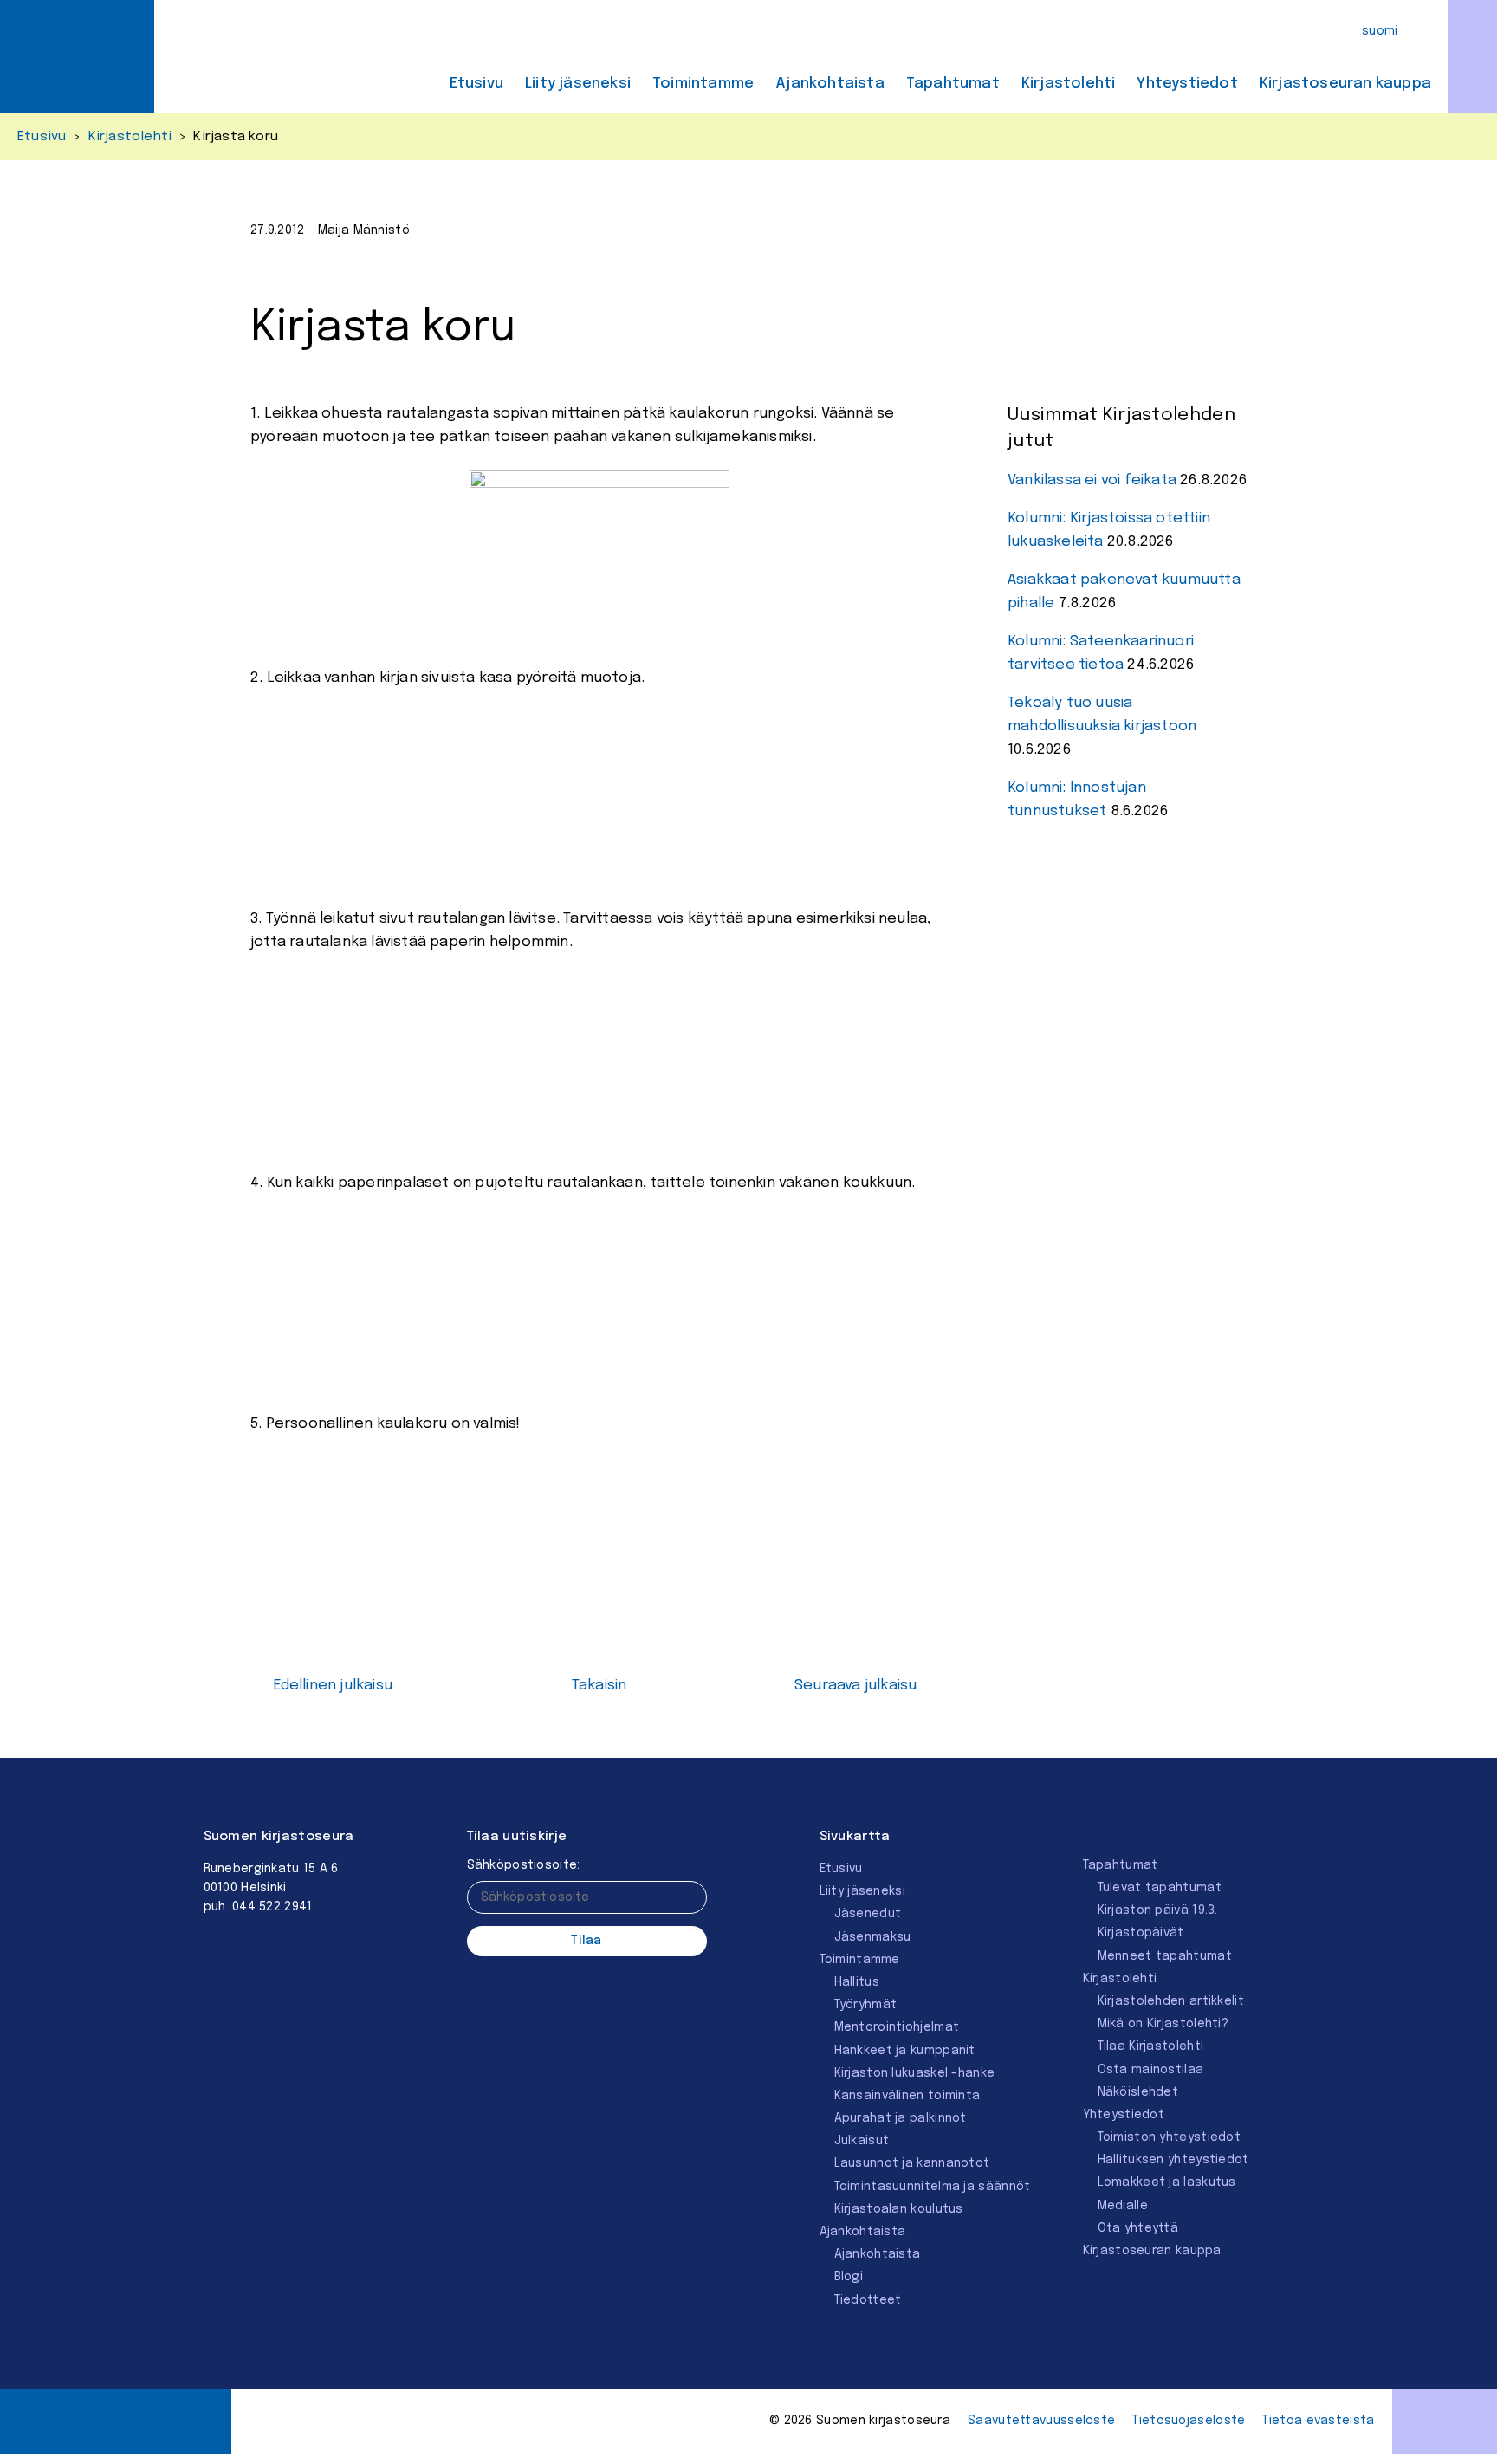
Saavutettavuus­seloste (1041, 2421)
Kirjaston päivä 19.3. (1158, 1910)
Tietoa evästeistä (1318, 2421)
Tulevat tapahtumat (1160, 1888)
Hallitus (857, 1982)
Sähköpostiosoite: (524, 1865)
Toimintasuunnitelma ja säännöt (933, 2187)
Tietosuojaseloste (1189, 2421)
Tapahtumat (953, 84)
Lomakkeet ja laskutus (1167, 2182)
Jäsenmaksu (873, 1937)
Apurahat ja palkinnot (901, 2118)
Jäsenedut (868, 1914)
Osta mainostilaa (1151, 2070)
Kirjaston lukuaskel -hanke (915, 2073)
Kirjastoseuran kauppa (1345, 84)
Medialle (1123, 2206)
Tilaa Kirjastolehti (1151, 2046)
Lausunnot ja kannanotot (912, 2163)
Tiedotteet (868, 2300)
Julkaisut (862, 2141)
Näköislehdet (1138, 2092)
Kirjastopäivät (1141, 1933)
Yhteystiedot (1187, 84)
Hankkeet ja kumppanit (905, 2051)
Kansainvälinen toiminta (907, 2096)
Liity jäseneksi (578, 84)
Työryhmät (866, 2005)
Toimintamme (703, 84)
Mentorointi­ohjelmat (897, 2027)
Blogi (849, 2277)
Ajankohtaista (830, 84)
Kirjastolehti (1069, 84)
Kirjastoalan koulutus (899, 2209)
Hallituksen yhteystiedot (1173, 2160)
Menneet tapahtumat (1165, 1956)
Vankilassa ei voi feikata (1092, 480)
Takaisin (599, 1686)
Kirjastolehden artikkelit (1171, 2001)
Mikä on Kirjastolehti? (1163, 2024)
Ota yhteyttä (1138, 2228)
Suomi (1380, 31)
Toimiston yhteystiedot (1170, 2137)
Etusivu (476, 84)
